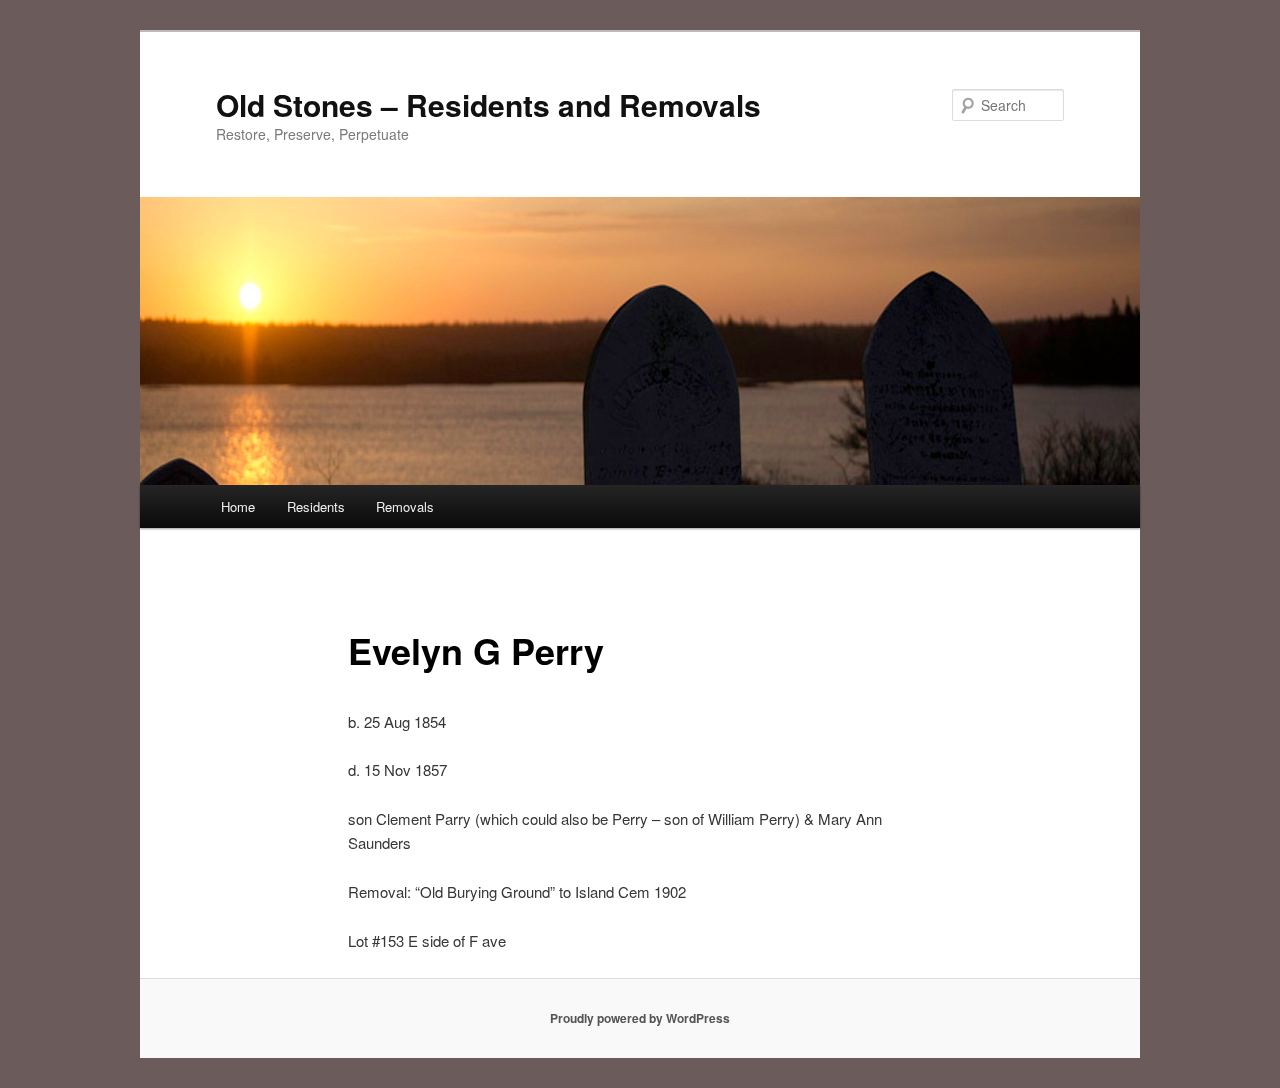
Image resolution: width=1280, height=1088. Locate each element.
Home (238, 506)
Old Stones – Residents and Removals (488, 104)
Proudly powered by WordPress (640, 1018)
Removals (405, 506)
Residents (316, 506)
